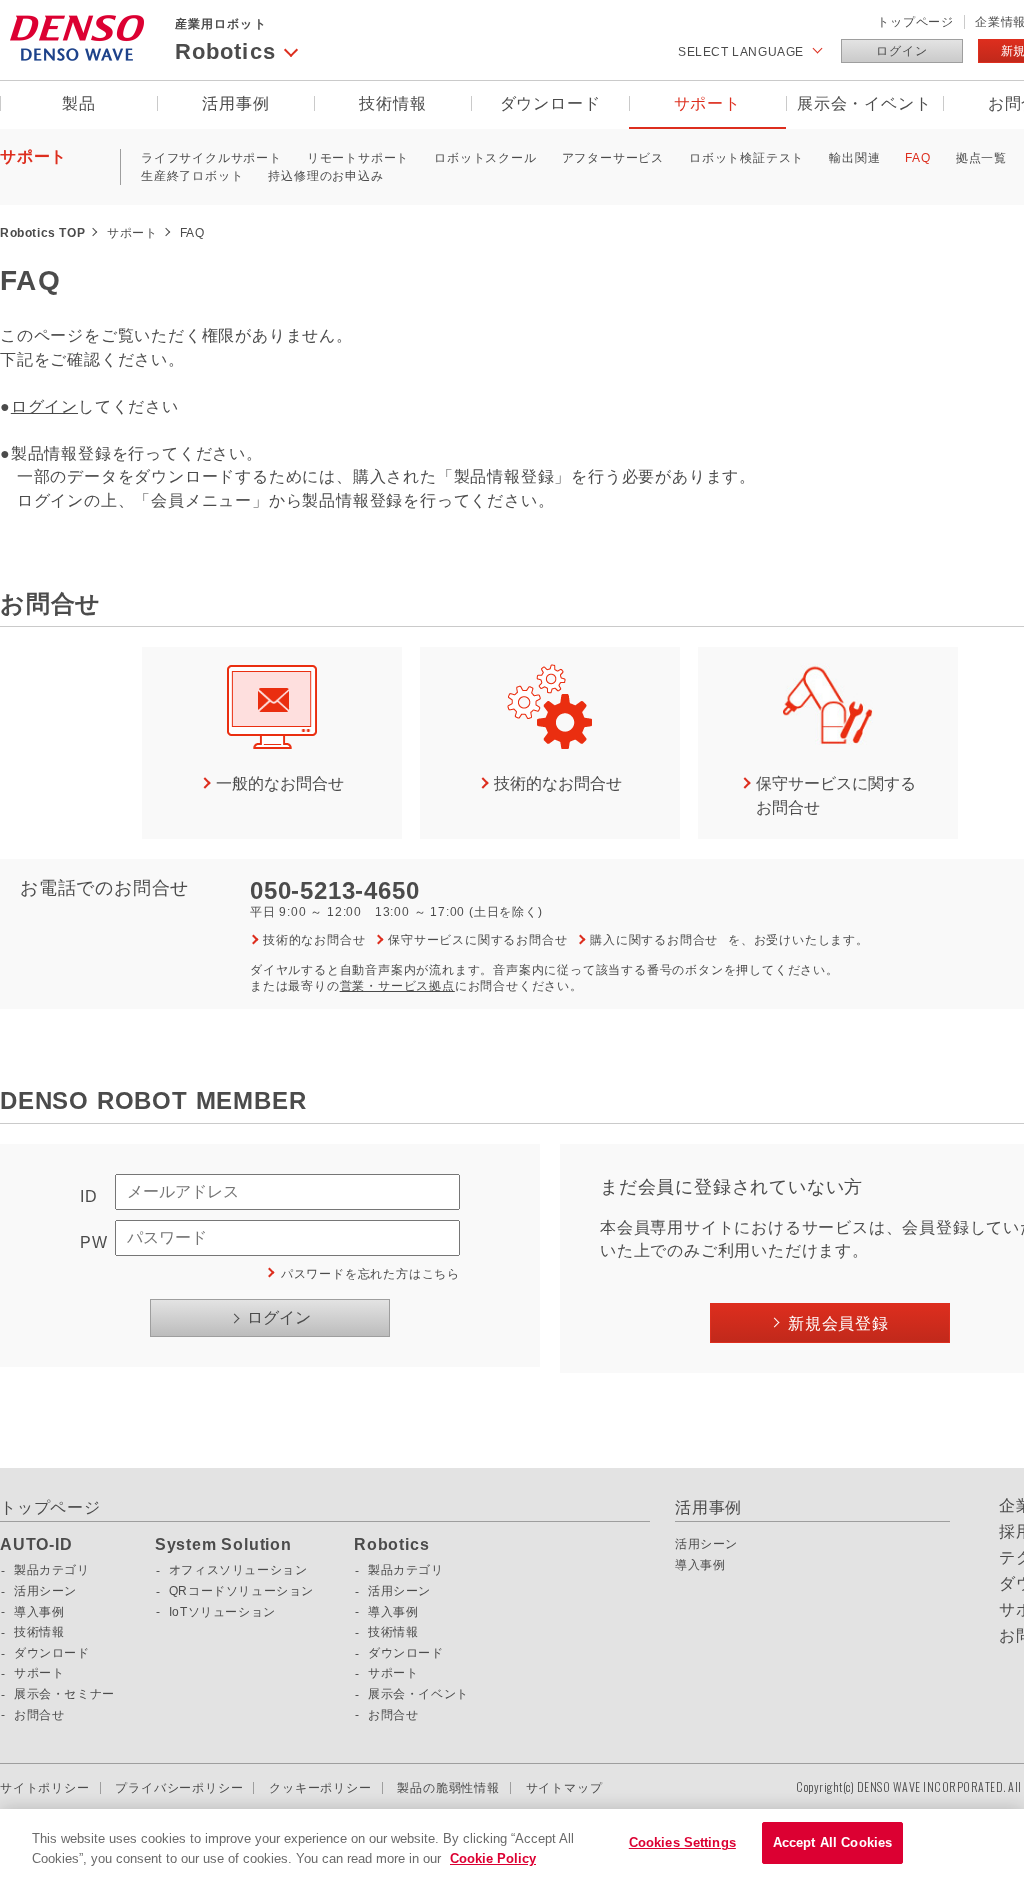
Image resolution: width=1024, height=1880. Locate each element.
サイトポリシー (45, 1788)
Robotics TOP (42, 233)
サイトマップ (564, 1788)
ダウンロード (550, 103)
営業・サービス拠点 (397, 986)
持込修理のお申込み (325, 176)
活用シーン (45, 1591)
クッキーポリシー (320, 1788)
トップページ (915, 22)
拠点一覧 (981, 158)
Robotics (391, 1545)
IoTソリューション (222, 1612)
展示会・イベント (864, 103)
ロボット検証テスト (746, 158)
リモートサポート (358, 158)
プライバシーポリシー (179, 1788)
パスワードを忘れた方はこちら (370, 1274)
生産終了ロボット (192, 176)
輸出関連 (854, 158)
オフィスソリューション (238, 1570)
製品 (79, 103)
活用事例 (235, 103)
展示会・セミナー (64, 1694)
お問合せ (39, 1715)
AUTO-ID (36, 1545)
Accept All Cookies (832, 1842)
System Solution (223, 1545)
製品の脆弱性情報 (448, 1788)
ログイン (901, 51)
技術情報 (392, 103)
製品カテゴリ (52, 1570)
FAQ (917, 158)
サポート (707, 103)
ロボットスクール (485, 158)
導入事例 (39, 1612)
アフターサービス (613, 158)
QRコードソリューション (241, 1591)
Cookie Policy (493, 1858)
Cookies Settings (682, 1842)
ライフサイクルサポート (211, 158)
